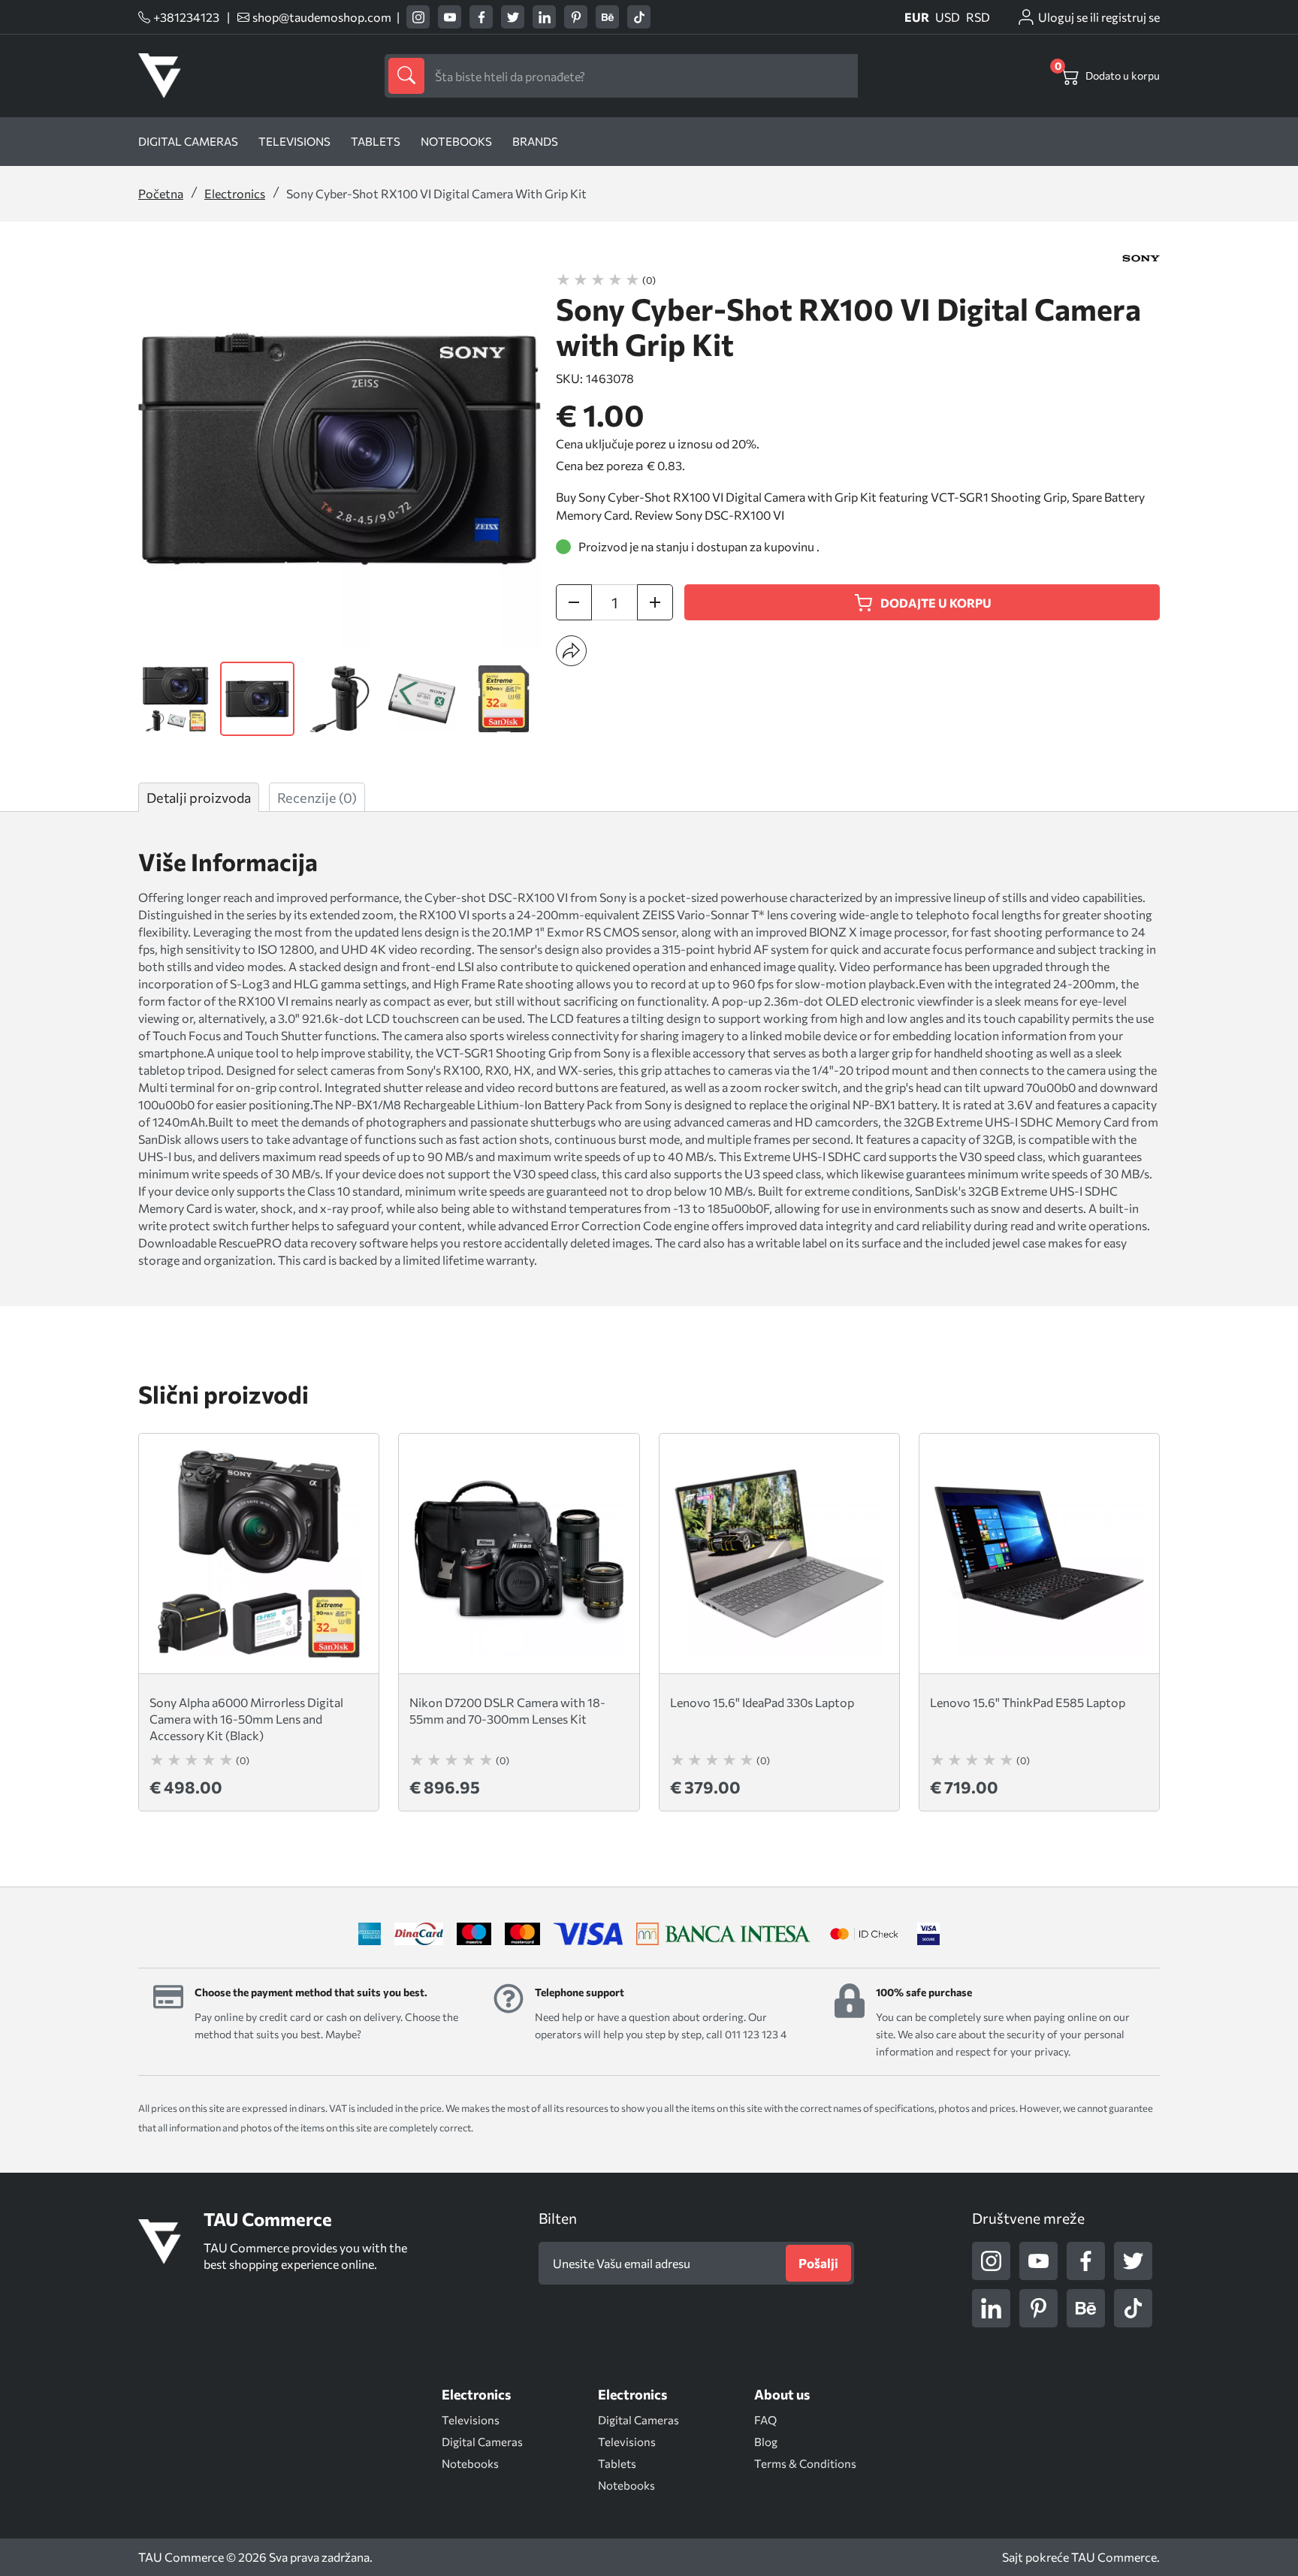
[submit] (406, 76)
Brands (535, 141)
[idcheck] (864, 1934)
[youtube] (450, 17)
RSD (978, 17)
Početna (161, 193)
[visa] (928, 1934)
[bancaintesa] (724, 1934)
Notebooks (456, 141)
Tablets (376, 141)
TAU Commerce (1114, 2557)
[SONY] (1141, 258)
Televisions (294, 141)
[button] (571, 651)
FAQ (765, 2420)
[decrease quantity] (574, 602)
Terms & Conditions (805, 2463)
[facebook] (481, 17)
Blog (766, 2442)
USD (948, 17)
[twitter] (513, 17)
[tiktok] (639, 17)
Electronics (235, 193)
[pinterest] (576, 17)
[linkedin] (544, 17)
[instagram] (418, 17)
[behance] (607, 17)
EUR (917, 17)
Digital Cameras (188, 141)
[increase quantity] (655, 602)
